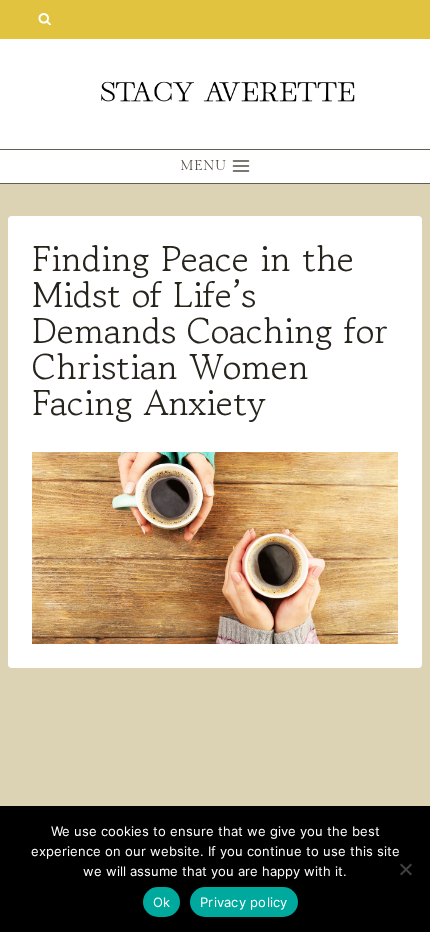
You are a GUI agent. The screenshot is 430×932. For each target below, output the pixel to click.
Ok (162, 902)
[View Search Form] (44, 19)
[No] (405, 869)
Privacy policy (244, 902)
